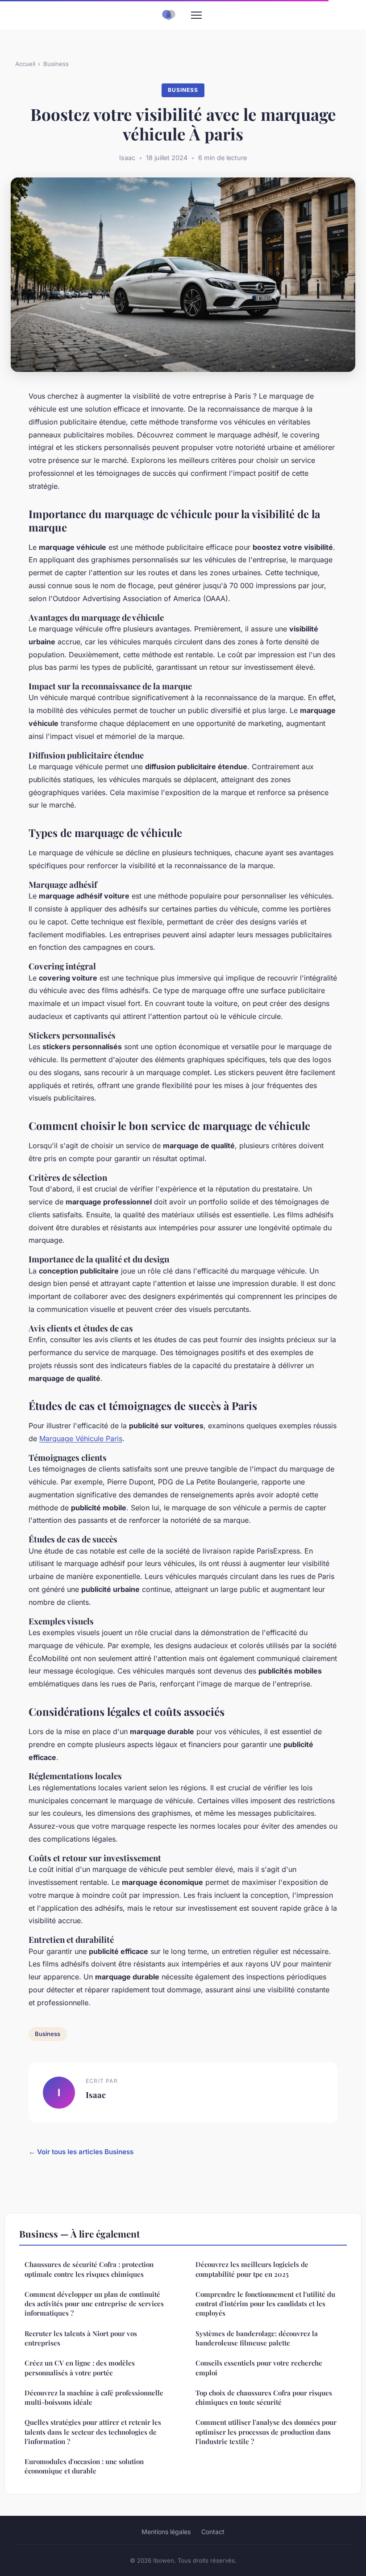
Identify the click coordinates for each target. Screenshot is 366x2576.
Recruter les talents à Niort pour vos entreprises (81, 2338)
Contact (213, 2532)
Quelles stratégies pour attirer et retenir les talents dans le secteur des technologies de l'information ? (93, 2432)
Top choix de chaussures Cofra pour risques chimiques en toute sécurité (264, 2397)
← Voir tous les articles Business (81, 2152)
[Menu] (196, 15)
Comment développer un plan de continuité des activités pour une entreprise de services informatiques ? (94, 2304)
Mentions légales (166, 2532)
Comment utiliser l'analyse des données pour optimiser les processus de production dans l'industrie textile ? (266, 2432)
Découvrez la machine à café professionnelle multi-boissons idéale (94, 2397)
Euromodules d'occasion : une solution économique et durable (84, 2466)
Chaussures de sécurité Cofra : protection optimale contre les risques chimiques (89, 2269)
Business (56, 64)
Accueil (25, 64)
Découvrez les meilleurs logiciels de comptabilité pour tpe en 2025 (252, 2269)
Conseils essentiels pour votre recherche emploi (259, 2368)
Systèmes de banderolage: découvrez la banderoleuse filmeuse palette (257, 2338)
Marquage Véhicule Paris (81, 1438)
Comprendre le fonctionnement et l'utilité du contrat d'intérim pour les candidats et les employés (265, 2304)
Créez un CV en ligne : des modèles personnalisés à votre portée (80, 2368)
